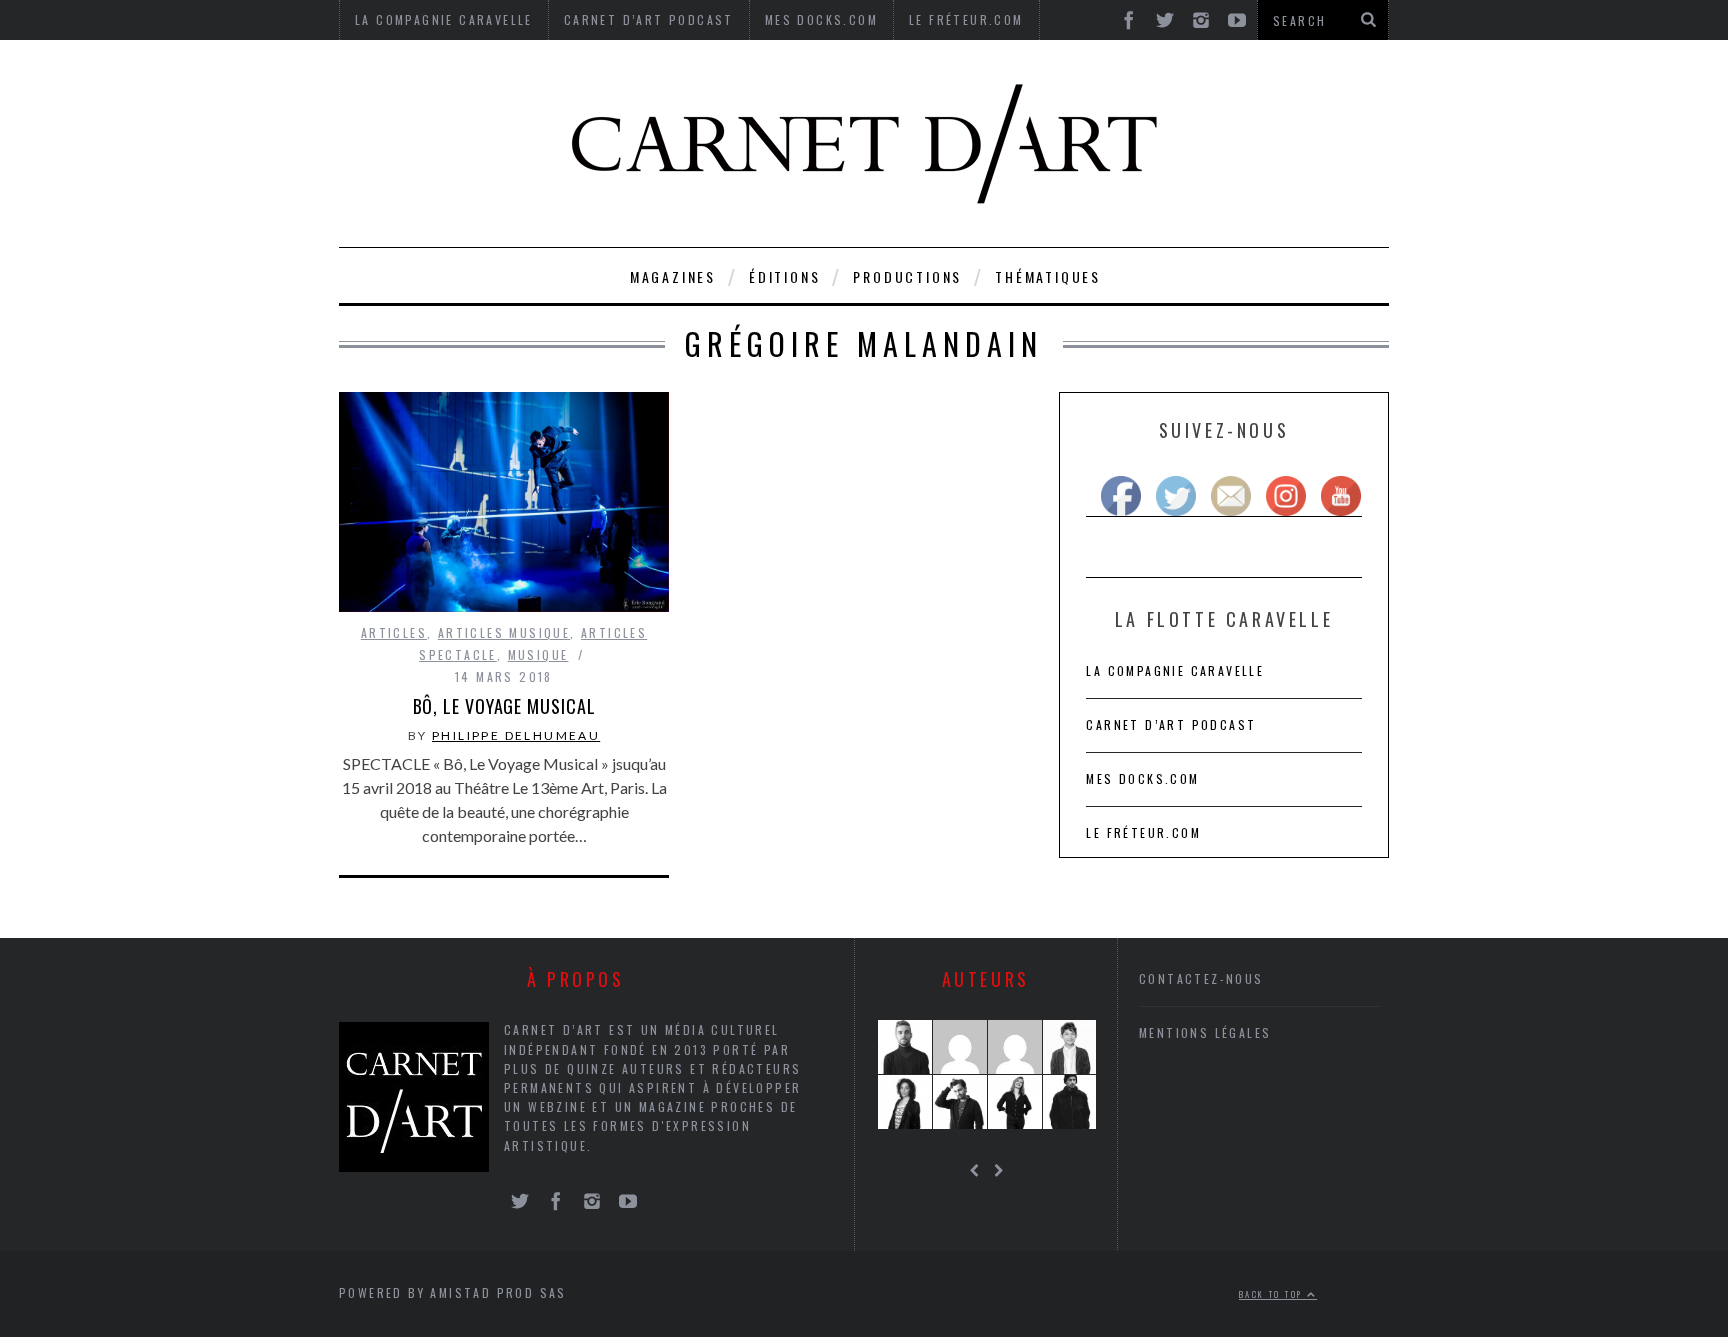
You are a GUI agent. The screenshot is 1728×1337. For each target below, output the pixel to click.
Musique (538, 654)
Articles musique (504, 632)
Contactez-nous (1201, 978)
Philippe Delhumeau (516, 735)
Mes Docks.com (1142, 778)
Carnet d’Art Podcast (1171, 724)
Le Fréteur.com (1143, 832)
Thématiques (1048, 276)
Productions (907, 276)
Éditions (784, 276)
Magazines (673, 276)
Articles (394, 632)
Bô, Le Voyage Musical (504, 706)
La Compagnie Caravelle (1175, 670)
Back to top (1273, 1294)
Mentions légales (1205, 1032)
